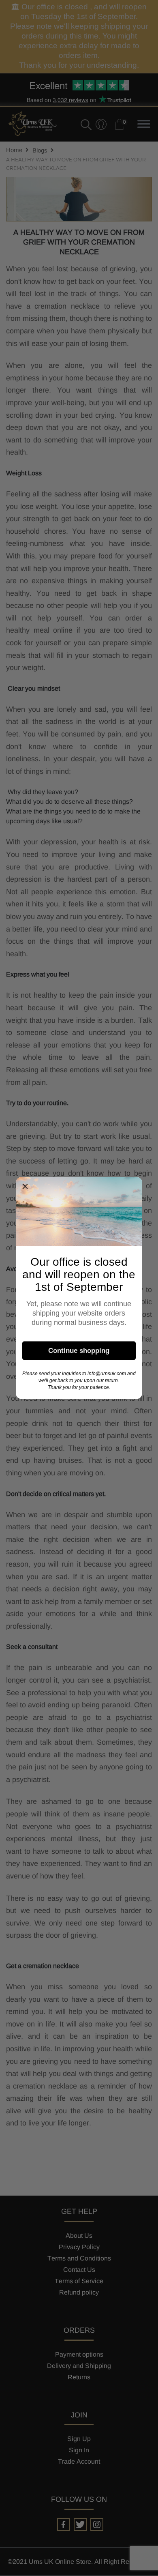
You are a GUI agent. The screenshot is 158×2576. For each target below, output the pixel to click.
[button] (25, 1187)
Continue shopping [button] (79, 1350)
